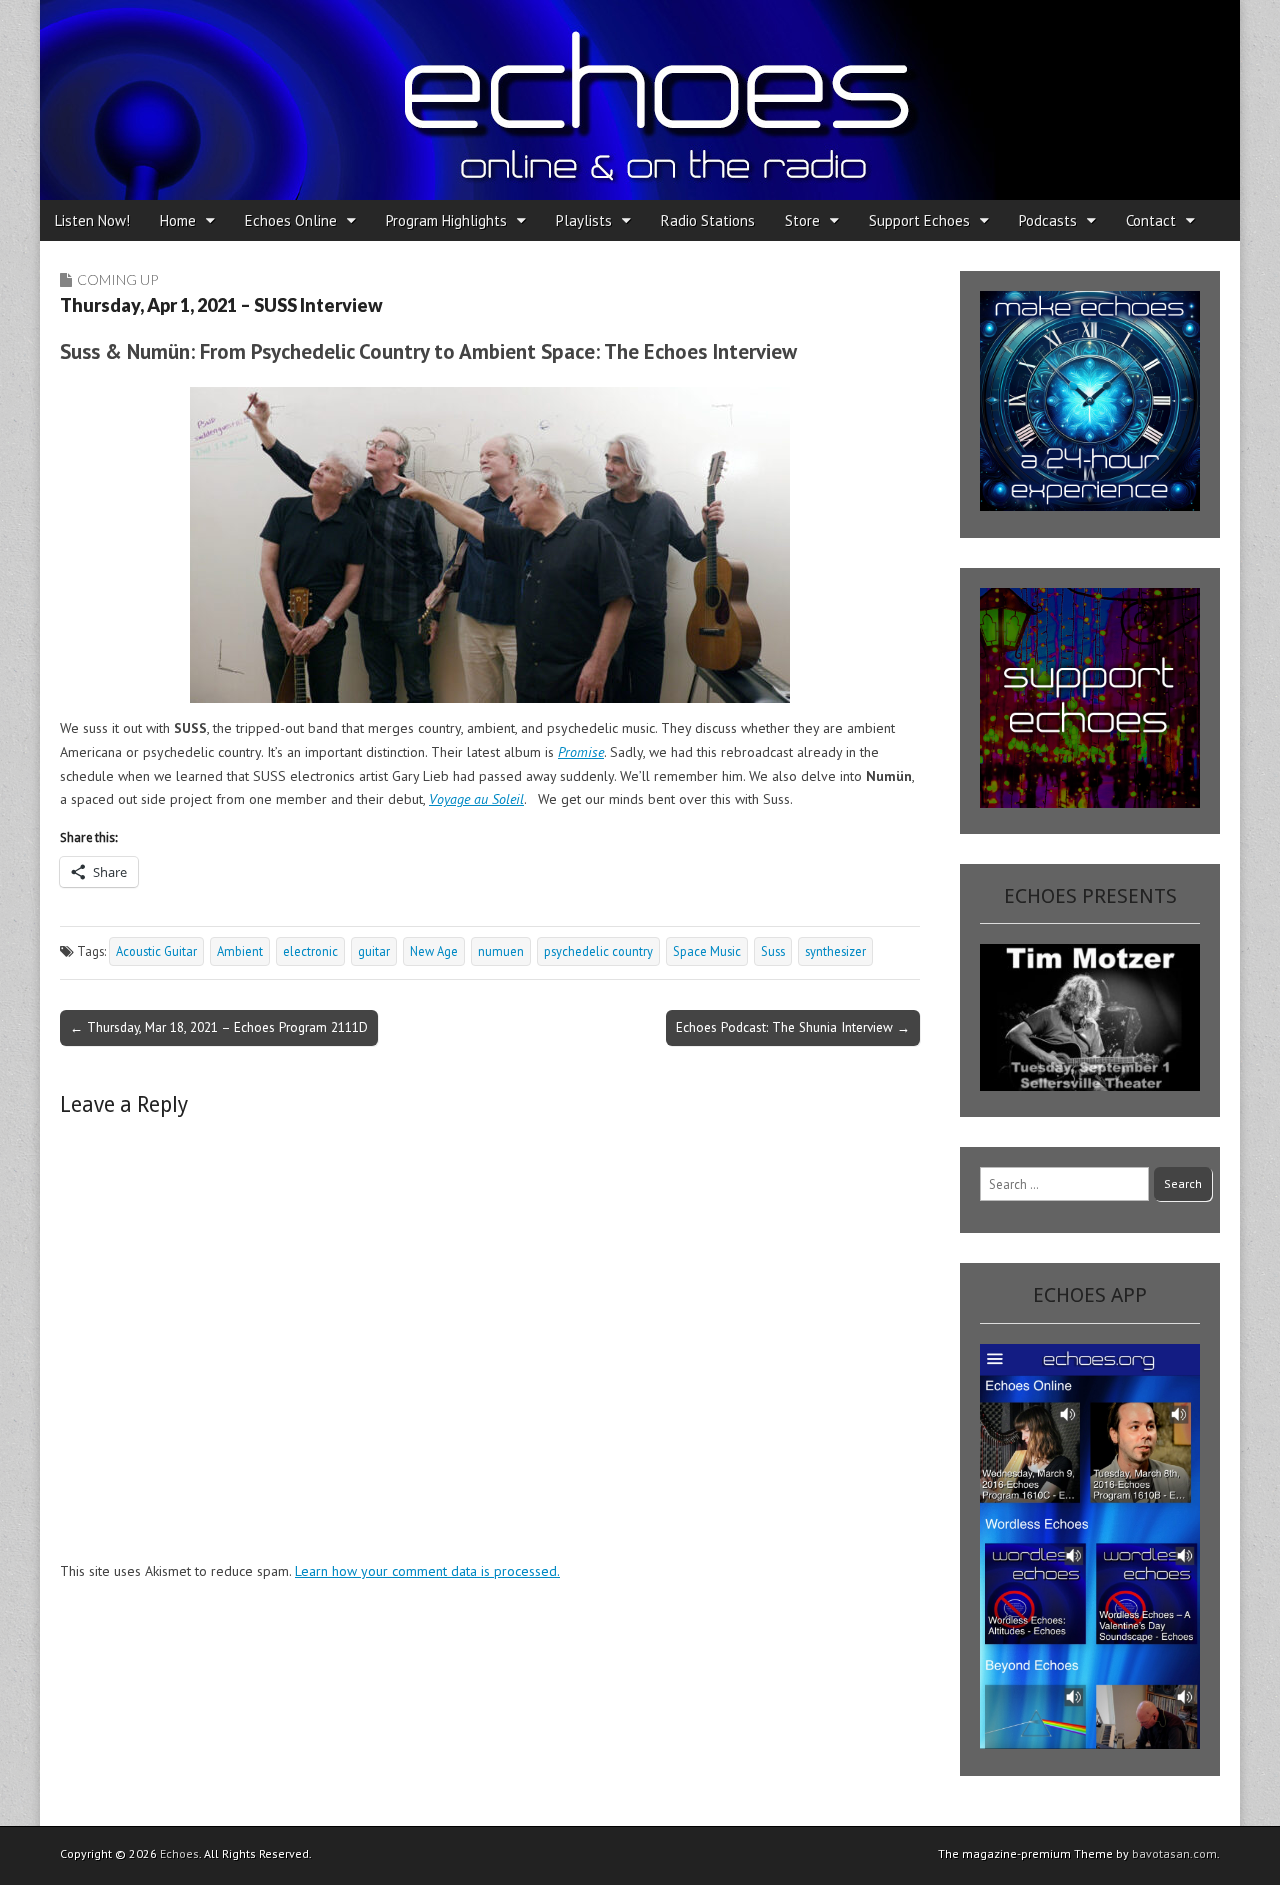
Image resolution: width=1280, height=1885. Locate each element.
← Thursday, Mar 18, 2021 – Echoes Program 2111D (219, 1027)
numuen (501, 951)
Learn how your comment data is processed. (427, 1571)
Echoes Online (291, 220)
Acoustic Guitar (156, 951)
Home (178, 220)
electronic (310, 951)
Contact (1151, 220)
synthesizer (835, 951)
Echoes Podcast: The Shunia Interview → (793, 1027)
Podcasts (1048, 220)
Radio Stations (708, 220)
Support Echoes (919, 220)
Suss (773, 951)
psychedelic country (598, 951)
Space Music (707, 951)
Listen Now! (92, 220)
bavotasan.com (1174, 1853)
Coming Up (117, 279)
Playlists (584, 220)
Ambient (240, 951)
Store (802, 220)
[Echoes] (640, 100)
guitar (374, 951)
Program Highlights (446, 220)
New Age (434, 951)
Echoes (179, 1853)
